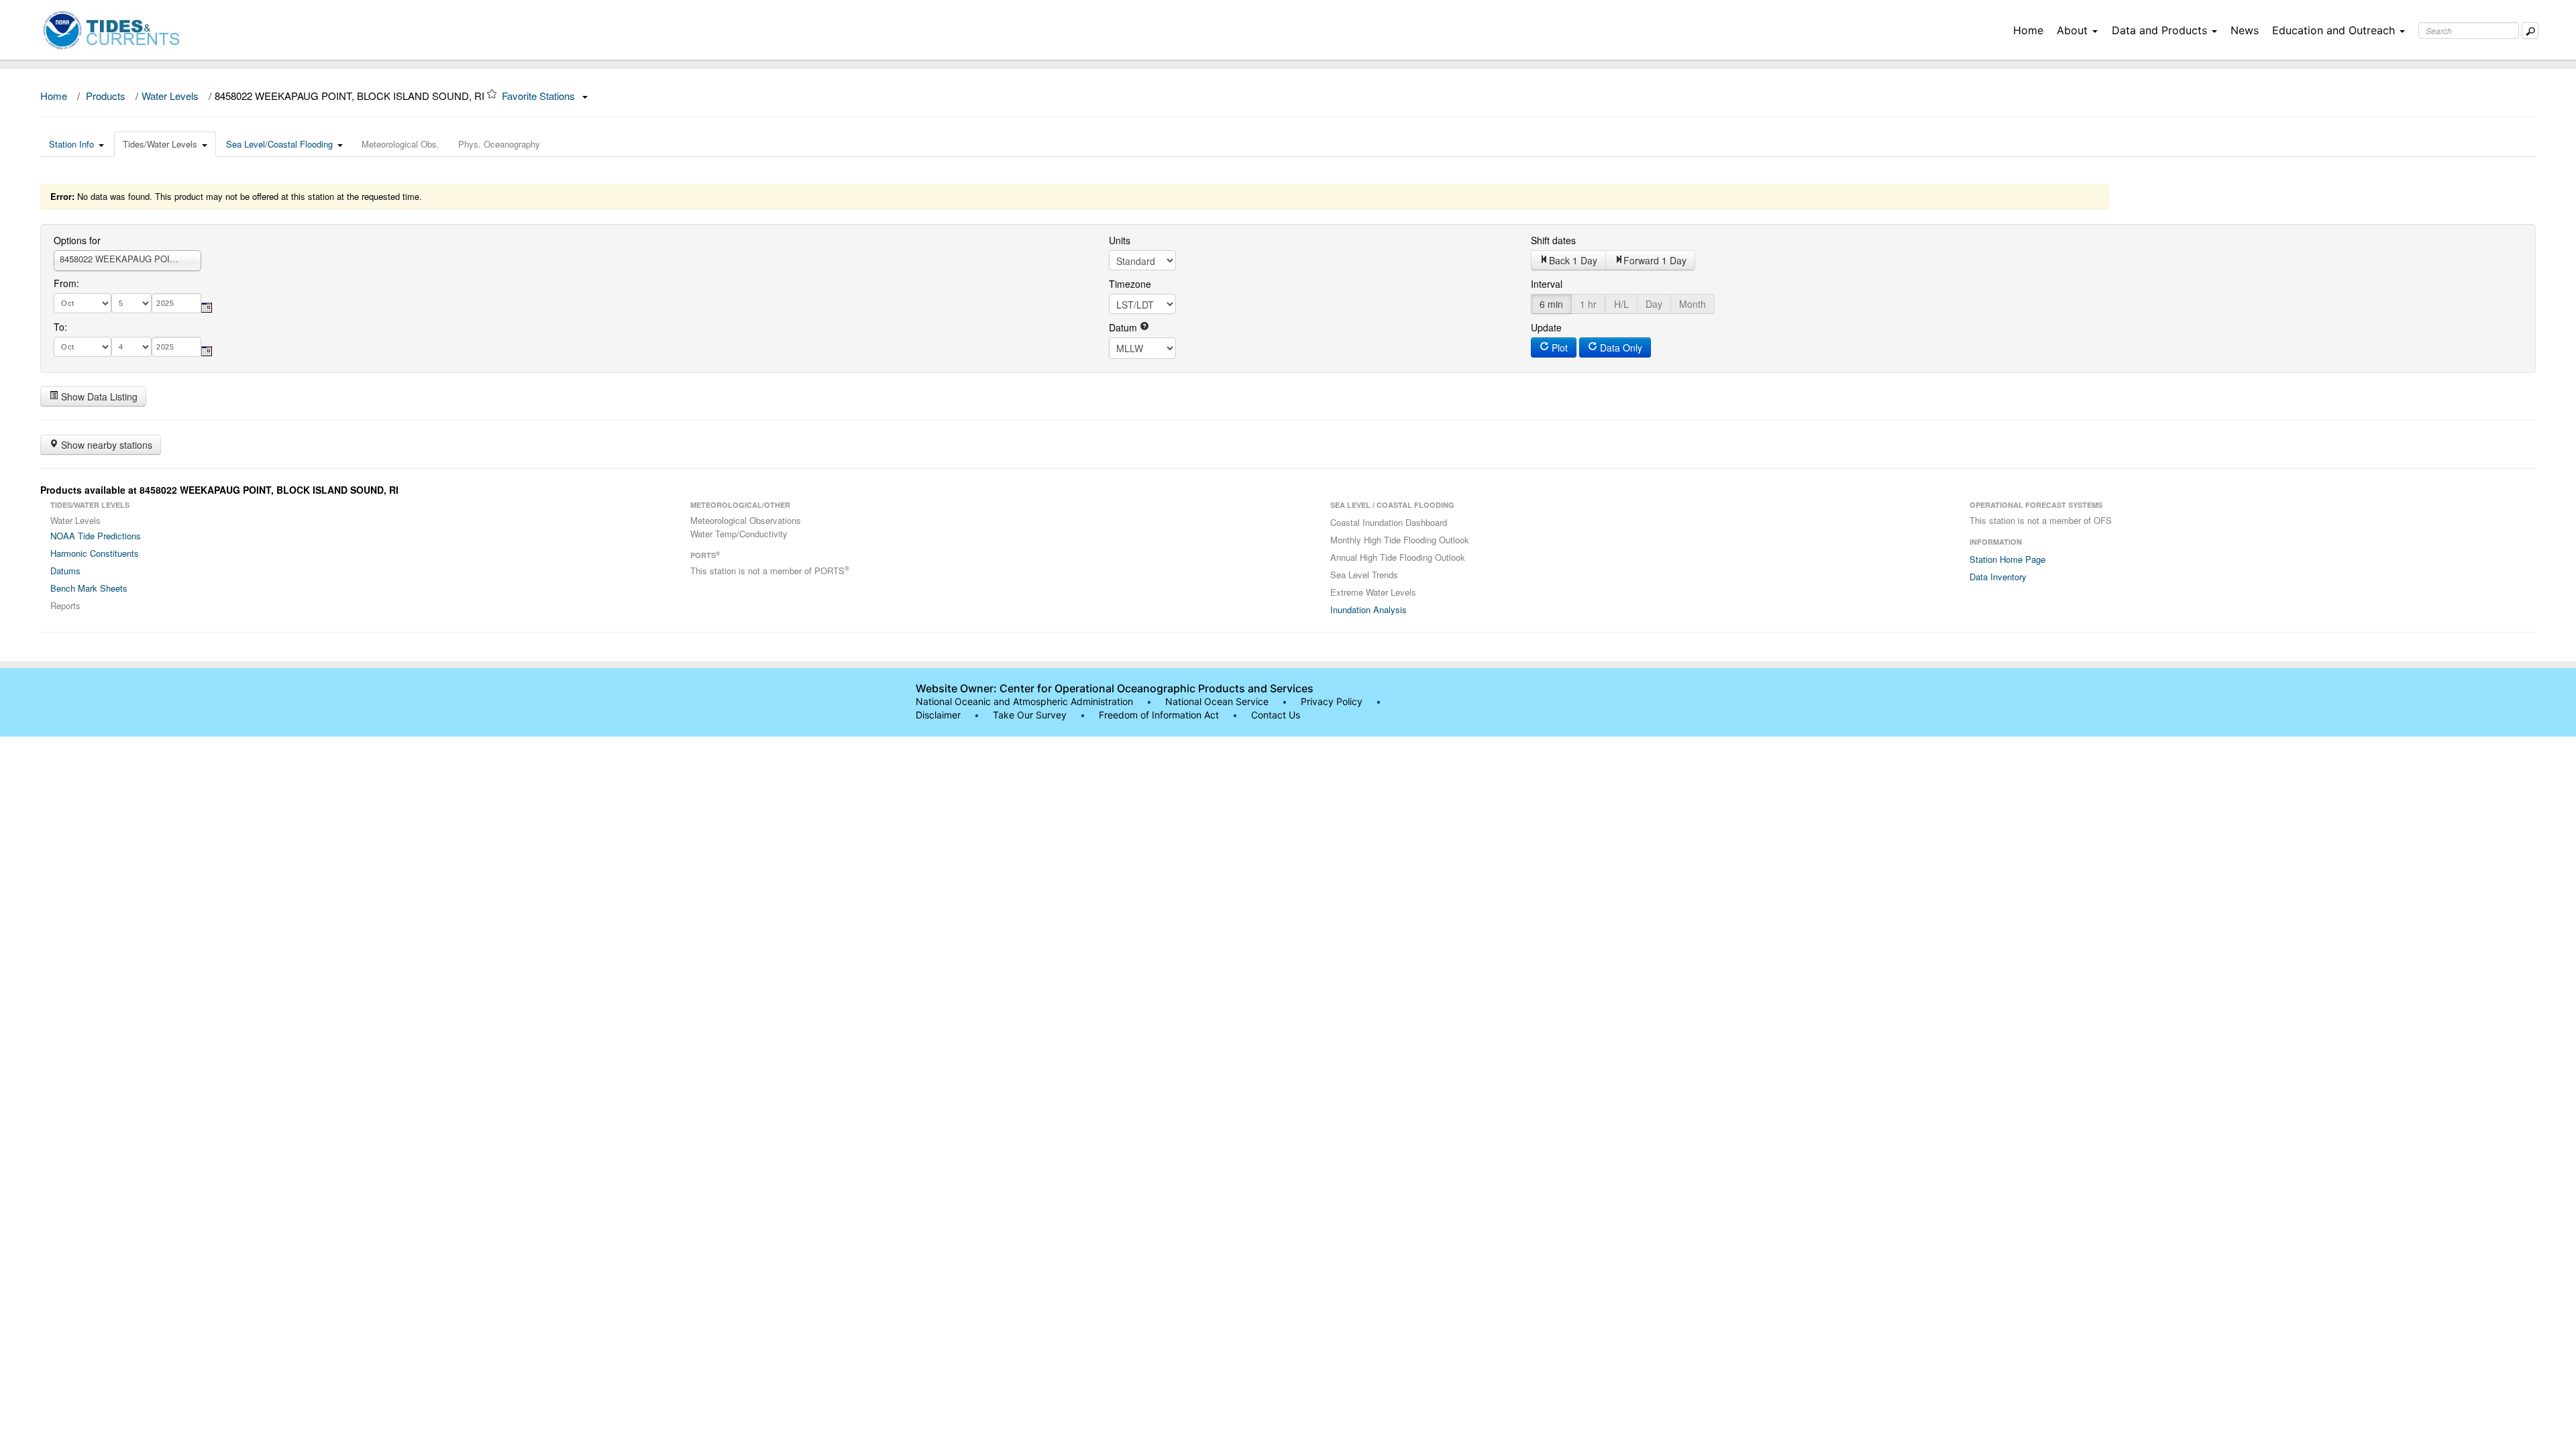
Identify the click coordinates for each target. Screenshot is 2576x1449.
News (2245, 30)
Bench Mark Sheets (89, 588)
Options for (77, 240)
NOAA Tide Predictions (96, 536)
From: (66, 283)
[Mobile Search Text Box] (2530, 31)
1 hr (1588, 304)
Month (1693, 304)
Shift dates (1553, 240)
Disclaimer (938, 715)
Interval (1547, 284)
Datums (65, 571)
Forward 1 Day (1655, 260)
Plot (1558, 347)
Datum (1124, 327)
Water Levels (170, 96)
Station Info (71, 144)
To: (60, 327)
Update (1546, 327)
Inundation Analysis (1368, 609)
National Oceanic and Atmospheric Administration (1024, 701)
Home (2028, 30)
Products (106, 96)
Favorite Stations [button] (540, 96)
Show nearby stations (105, 445)
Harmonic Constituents (95, 553)
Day (1654, 304)
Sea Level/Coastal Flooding (279, 144)
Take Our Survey (1031, 715)
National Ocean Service (1217, 701)
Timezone (1130, 284)
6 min (1551, 304)
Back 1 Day (1573, 260)
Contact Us (1276, 715)
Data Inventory (1998, 577)
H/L (1621, 304)
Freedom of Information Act (1159, 715)
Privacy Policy (1332, 701)
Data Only (1620, 347)
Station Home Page (2007, 559)
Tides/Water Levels (160, 144)
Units (1120, 240)
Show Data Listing (98, 396)
